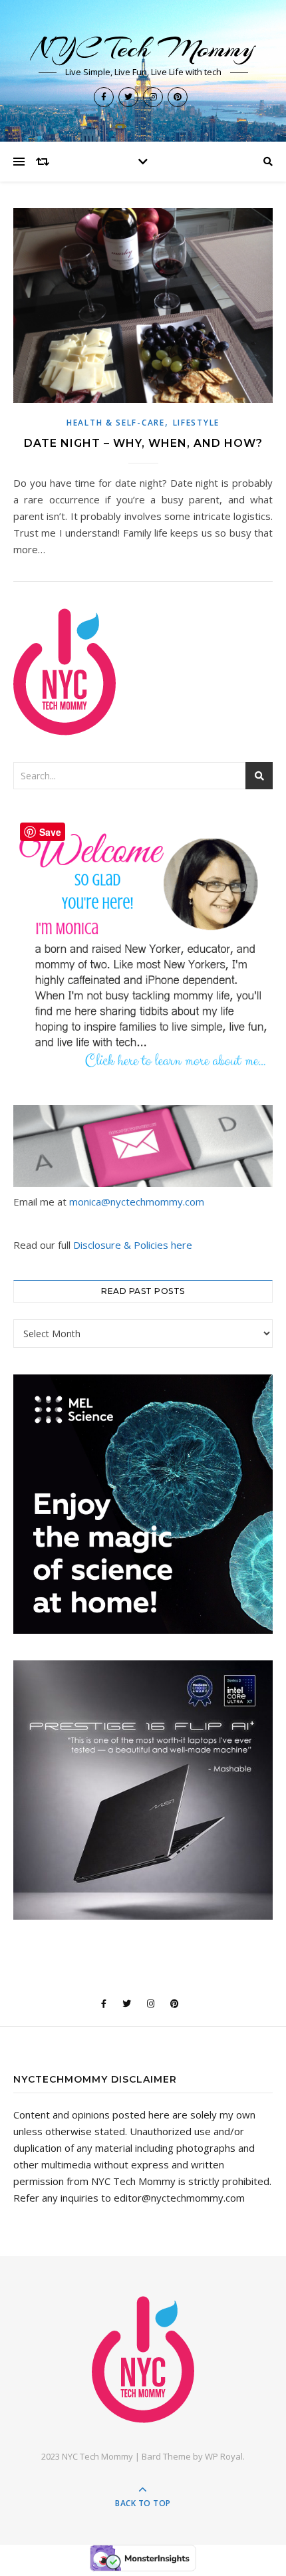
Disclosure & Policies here (133, 1245)
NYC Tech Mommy (143, 48)
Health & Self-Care (116, 423)
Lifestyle (196, 423)
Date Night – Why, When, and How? (143, 443)
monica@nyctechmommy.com (137, 1202)
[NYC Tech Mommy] (143, 2360)
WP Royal (224, 2456)
